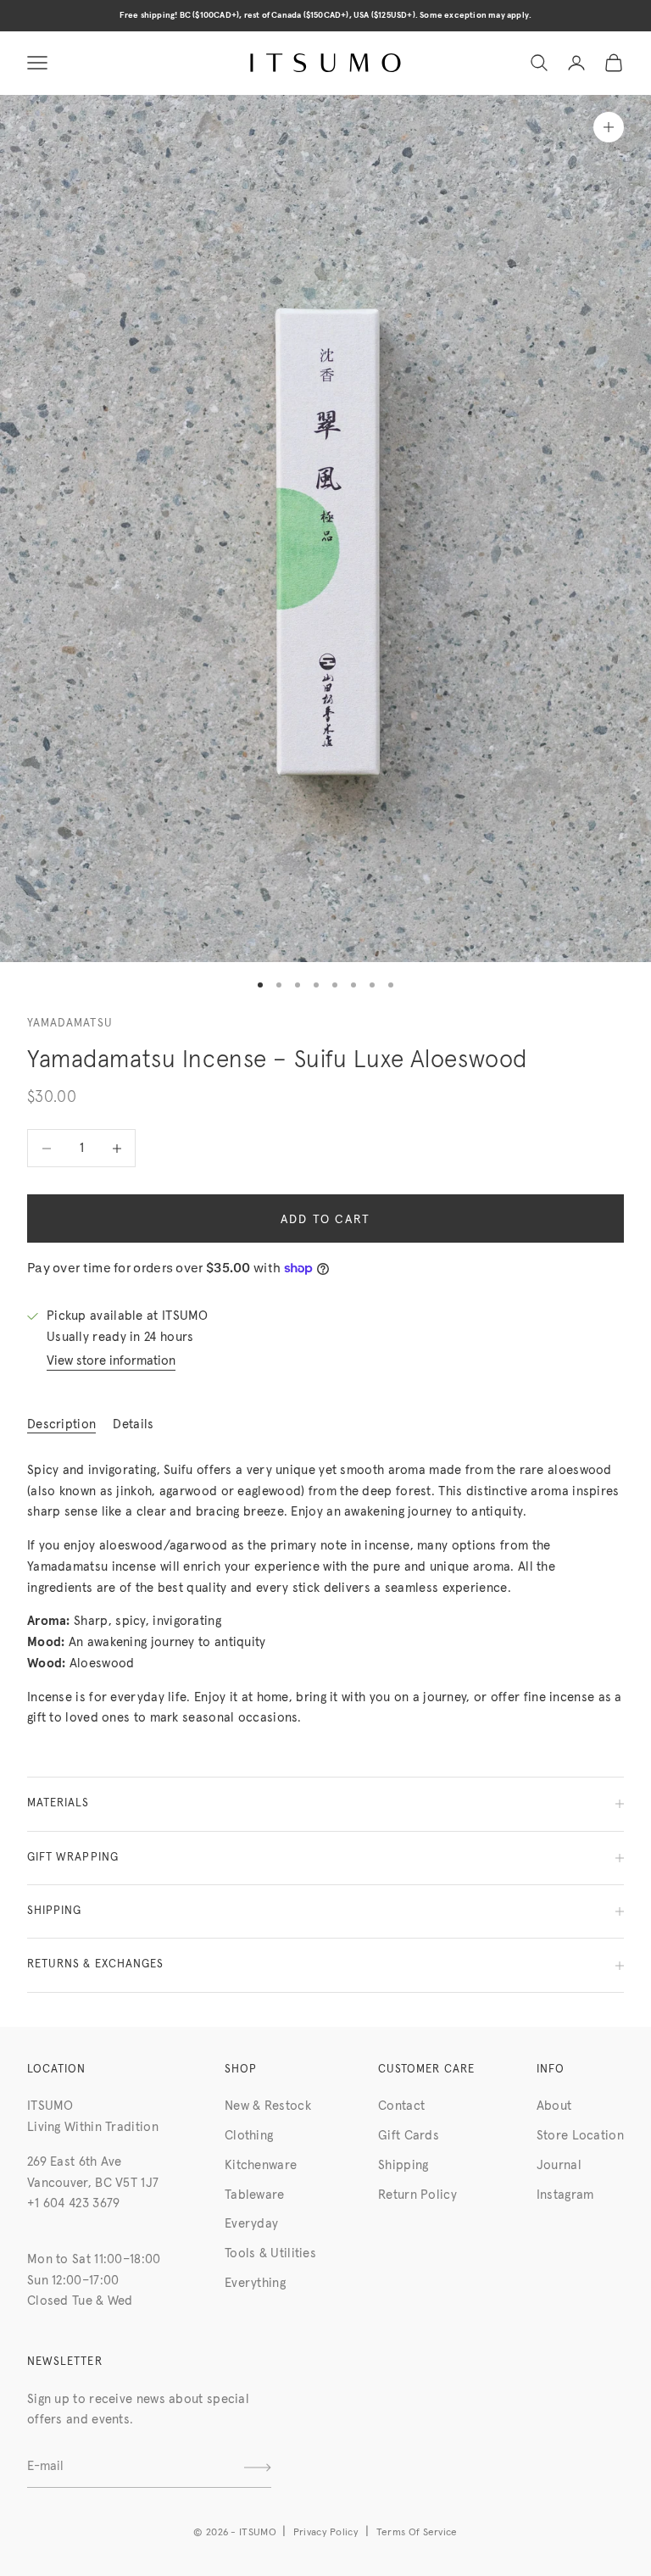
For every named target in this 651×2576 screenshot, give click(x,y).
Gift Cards (409, 2136)
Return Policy (417, 2195)
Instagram (565, 2195)
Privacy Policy (326, 2533)
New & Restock (268, 2106)
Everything (255, 2283)
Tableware (255, 2195)
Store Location (580, 2136)
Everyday (251, 2224)
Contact (401, 2106)
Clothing (249, 2136)
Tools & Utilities (270, 2253)
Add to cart (326, 1220)
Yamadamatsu (70, 1024)
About (554, 2106)
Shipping (403, 2165)
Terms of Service (417, 2533)
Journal (559, 2165)
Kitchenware (261, 2165)
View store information (111, 1361)
